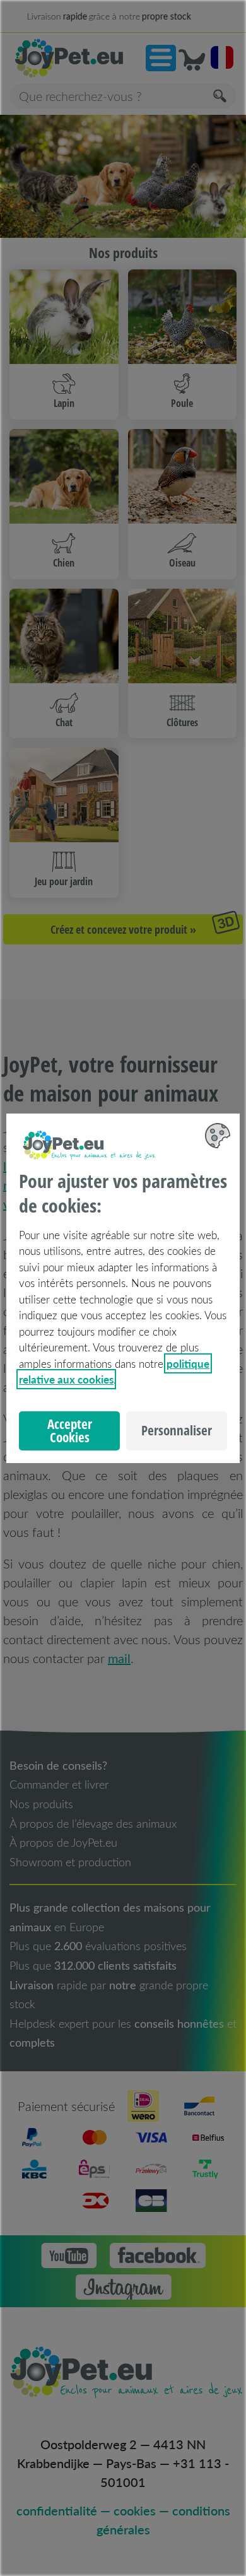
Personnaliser (177, 1430)
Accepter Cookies (70, 1431)
